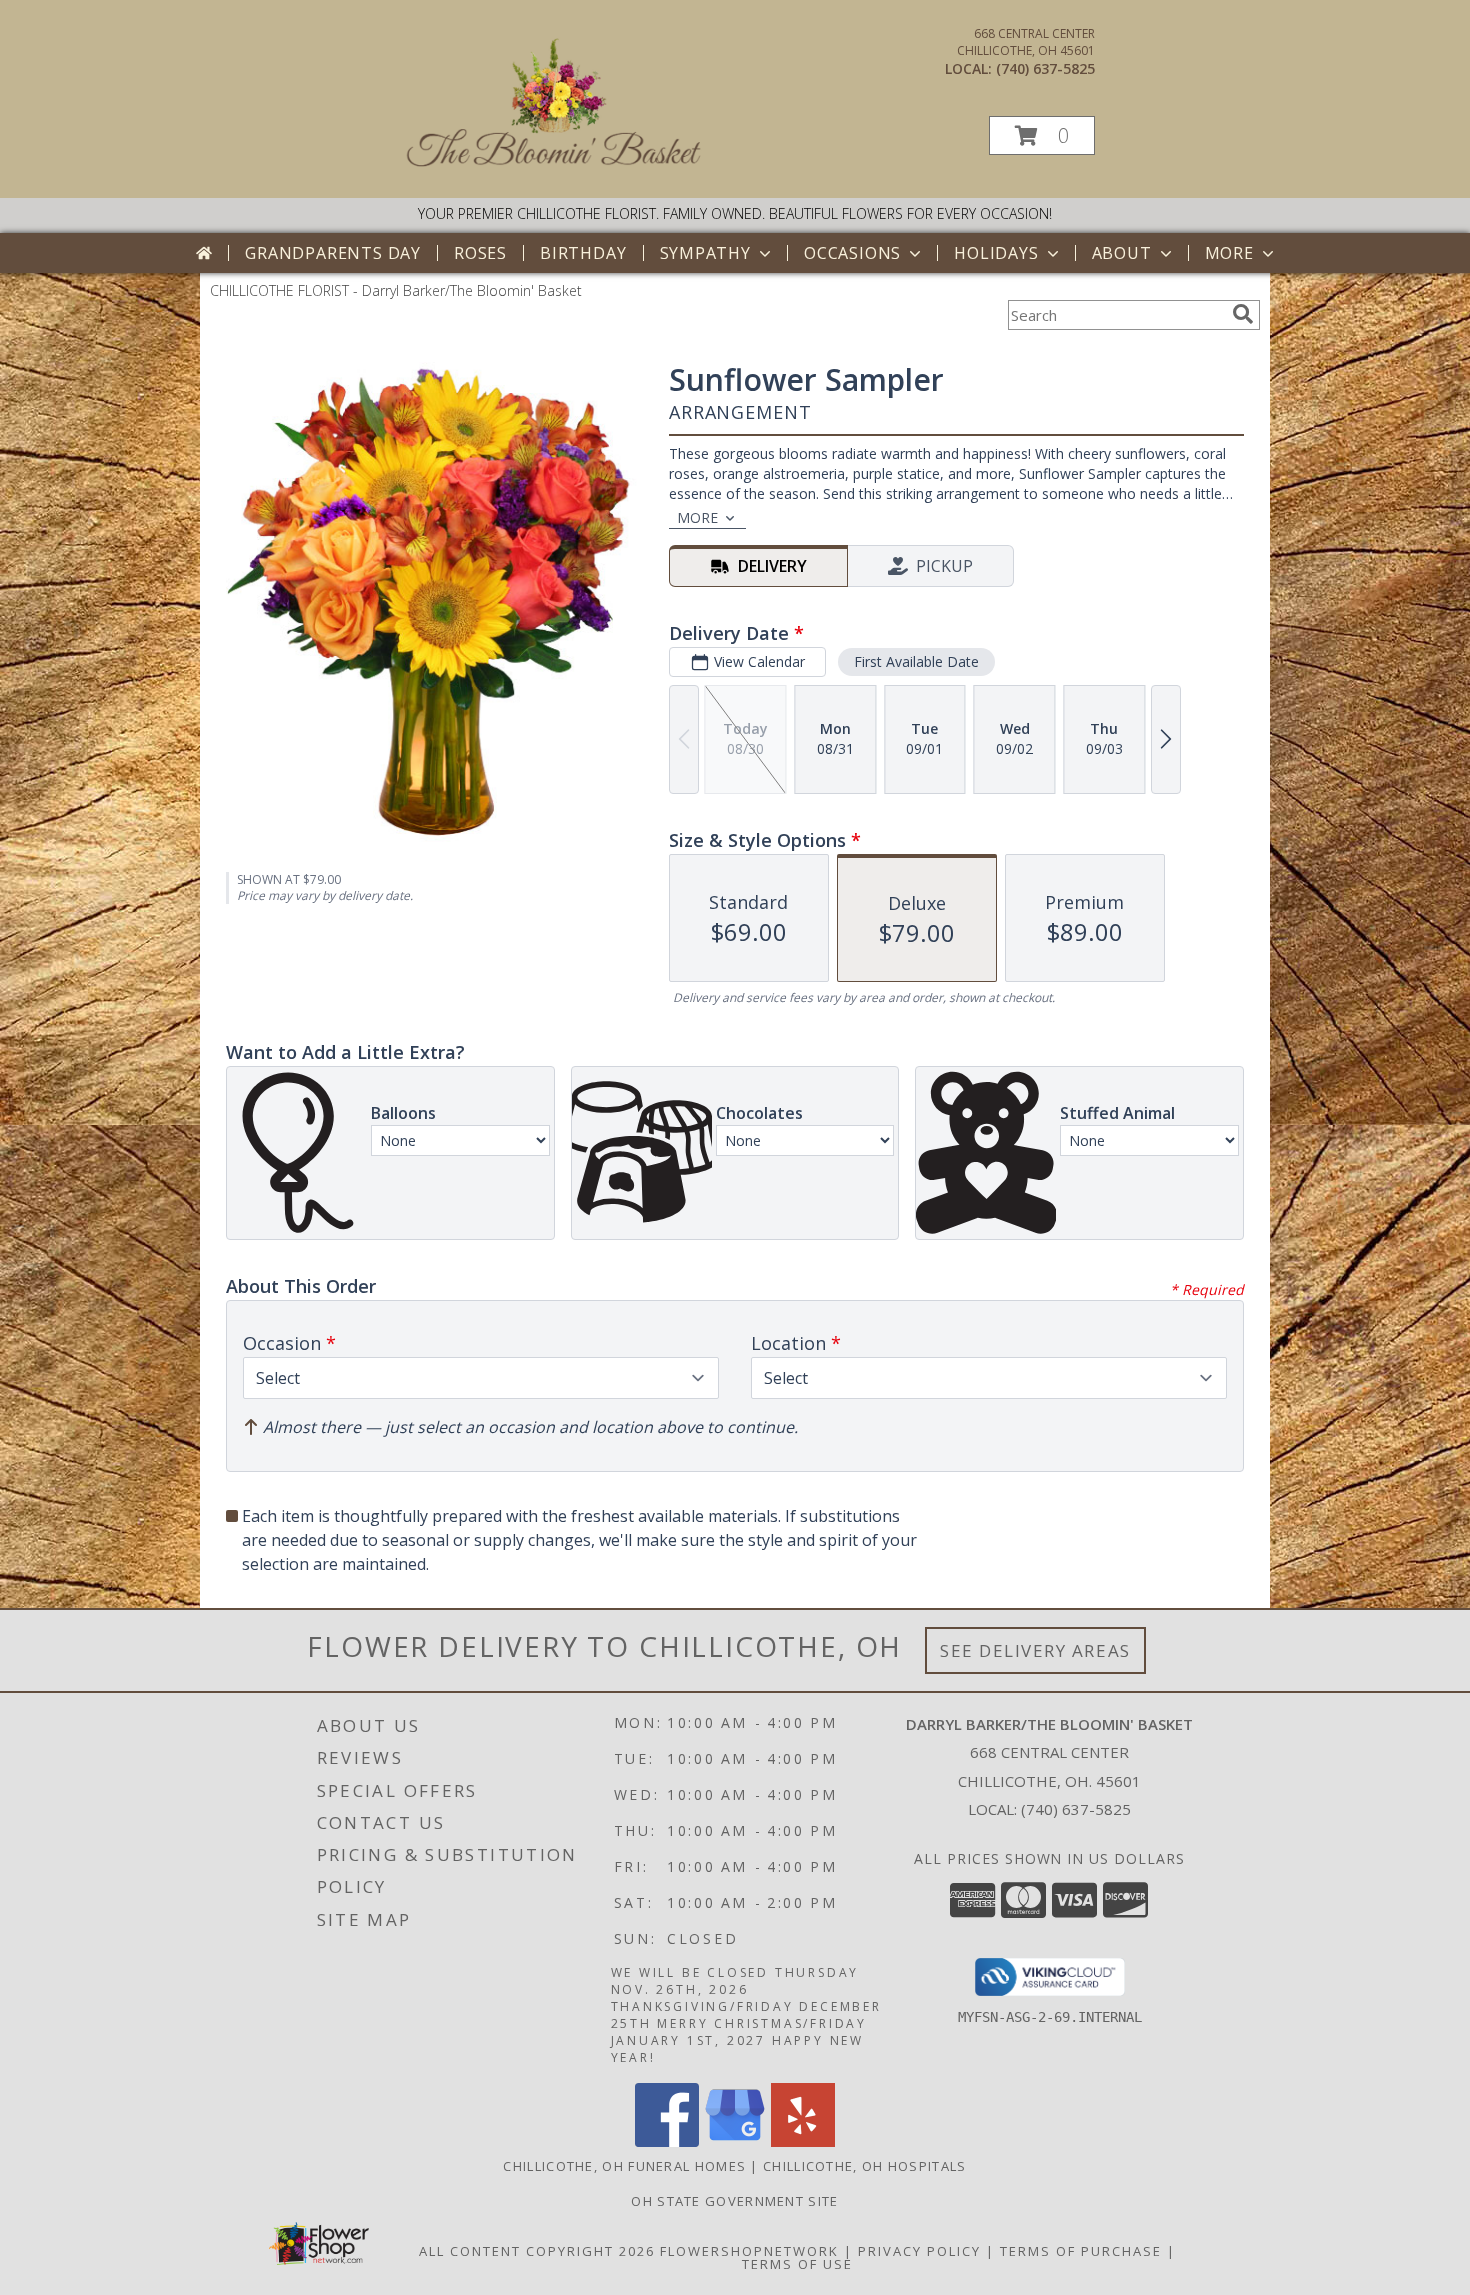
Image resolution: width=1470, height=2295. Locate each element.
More (1229, 253)
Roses (480, 253)
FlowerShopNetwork (749, 2251)
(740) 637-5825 (1045, 68)
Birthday (583, 253)
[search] (1243, 314)
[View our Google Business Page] (735, 2141)
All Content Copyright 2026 (537, 2251)
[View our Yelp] (803, 2141)
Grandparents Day (333, 253)
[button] (1042, 135)
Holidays (996, 253)
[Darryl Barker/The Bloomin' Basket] (555, 169)
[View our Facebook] (667, 2141)
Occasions (852, 253)
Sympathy (705, 253)
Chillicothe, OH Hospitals (865, 2166)
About (1122, 253)
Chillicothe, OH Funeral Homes (624, 2166)
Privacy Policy (919, 2251)
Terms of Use (797, 2264)
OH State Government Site (734, 2201)
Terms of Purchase (1081, 2251)
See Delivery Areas (1035, 1650)
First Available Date (916, 661)
